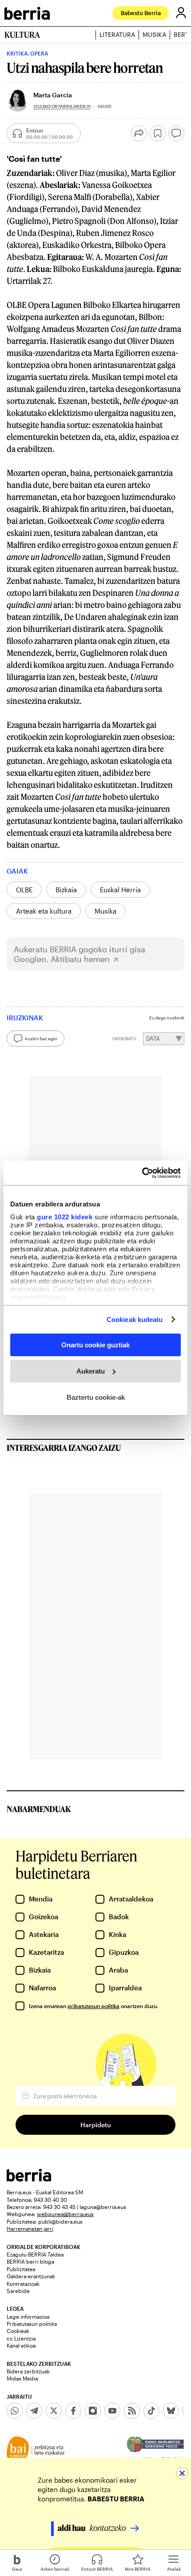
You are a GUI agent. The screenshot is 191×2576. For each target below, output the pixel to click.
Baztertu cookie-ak (96, 1397)
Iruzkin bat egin (41, 1038)
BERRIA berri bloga (30, 2261)
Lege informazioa (28, 2316)
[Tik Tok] (151, 2411)
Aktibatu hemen (80, 959)
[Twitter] (54, 2411)
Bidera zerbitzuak (28, 2371)
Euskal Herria (120, 890)
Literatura (117, 35)
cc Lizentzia (21, 2338)
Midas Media (22, 2378)
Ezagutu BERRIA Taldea (35, 2254)
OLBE (24, 890)
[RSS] (132, 2411)
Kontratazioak (23, 2284)
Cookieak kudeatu (135, 1319)
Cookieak (18, 2331)
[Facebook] (73, 2411)
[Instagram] (93, 2411)
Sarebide (18, 2291)
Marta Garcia (53, 95)
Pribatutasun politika (32, 2324)
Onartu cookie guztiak (95, 1345)
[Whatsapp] (15, 2411)
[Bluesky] (171, 2411)
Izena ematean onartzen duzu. (94, 2006)
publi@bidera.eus (60, 2221)
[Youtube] (112, 2411)
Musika (154, 35)
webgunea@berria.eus (65, 2214)
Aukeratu (91, 1371)
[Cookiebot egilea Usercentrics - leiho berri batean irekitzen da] (142, 1173)
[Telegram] (34, 2411)
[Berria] (29, 2179)
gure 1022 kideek (65, 1216)
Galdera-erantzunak (31, 2276)
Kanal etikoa (21, 2345)
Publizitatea (21, 2269)
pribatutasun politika (94, 2006)
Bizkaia (66, 890)
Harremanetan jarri (30, 2229)
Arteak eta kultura (44, 911)
